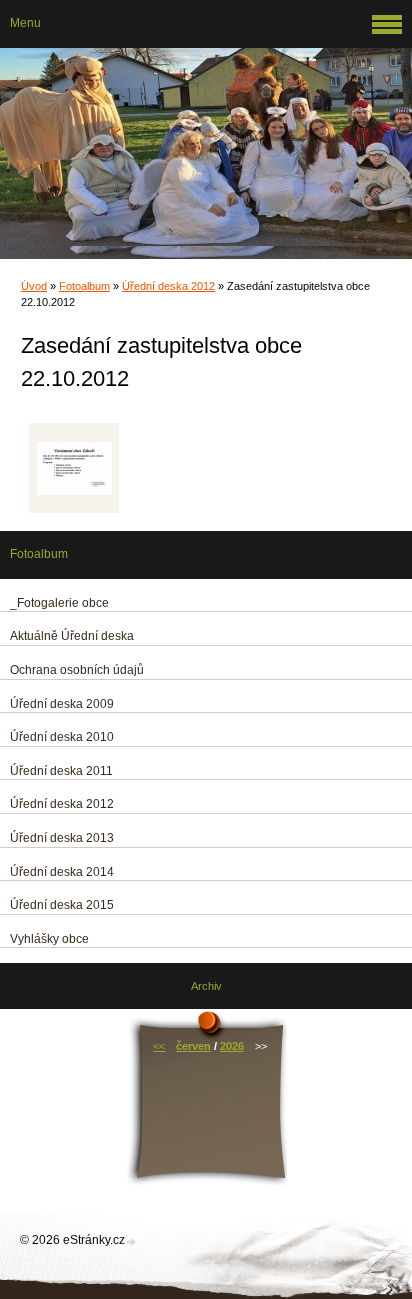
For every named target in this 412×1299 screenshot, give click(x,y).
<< (159, 1046)
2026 (232, 1046)
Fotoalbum (84, 286)
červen (193, 1046)
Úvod (34, 286)
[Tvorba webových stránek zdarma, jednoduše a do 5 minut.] (132, 1241)
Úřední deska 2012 (168, 286)
